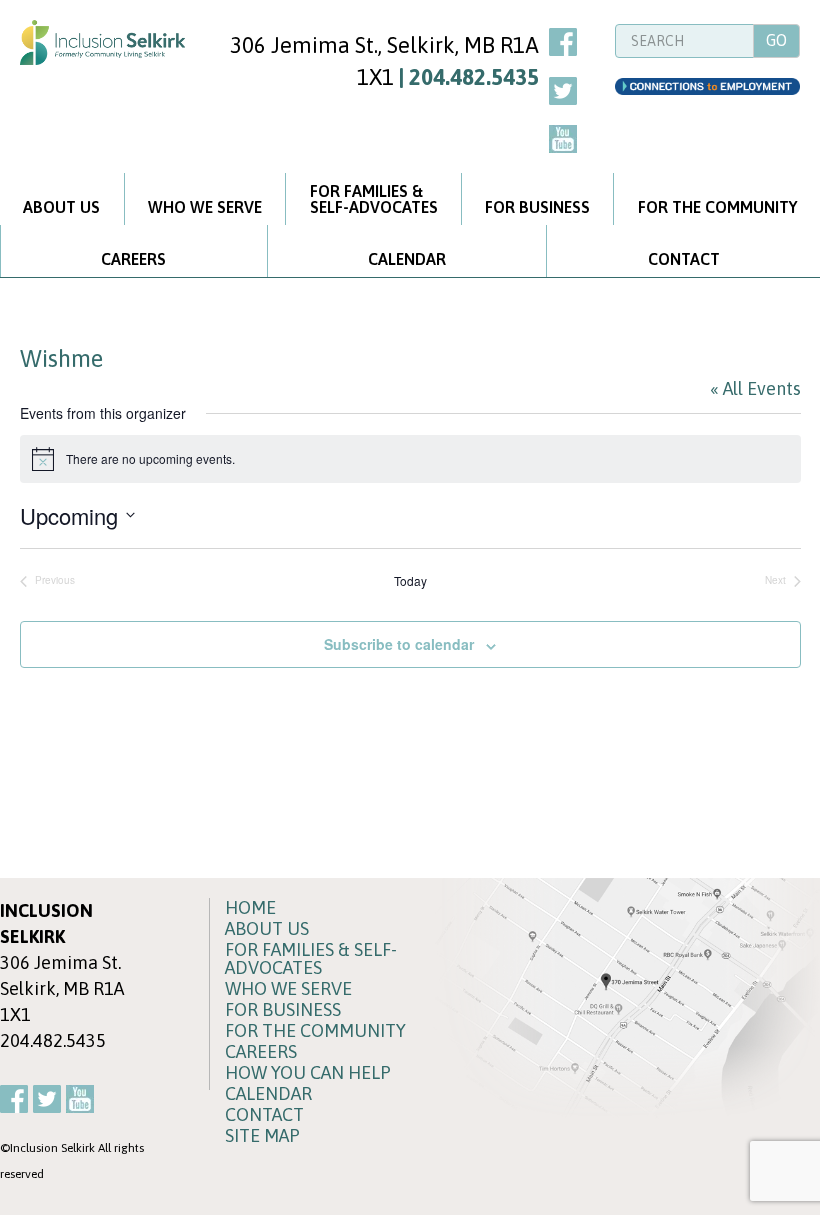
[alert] (410, 459)
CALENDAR (407, 259)
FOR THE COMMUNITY (717, 207)
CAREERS (133, 259)
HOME (250, 908)
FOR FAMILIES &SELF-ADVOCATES (374, 199)
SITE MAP (262, 1136)
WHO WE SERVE (205, 207)
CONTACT (684, 259)
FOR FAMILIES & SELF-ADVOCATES (311, 959)
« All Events (755, 388)
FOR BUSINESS (537, 207)
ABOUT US (61, 207)
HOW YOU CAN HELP (308, 1073)
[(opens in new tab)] (622, 997)
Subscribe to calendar (399, 644)
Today (410, 581)
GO (776, 40)
